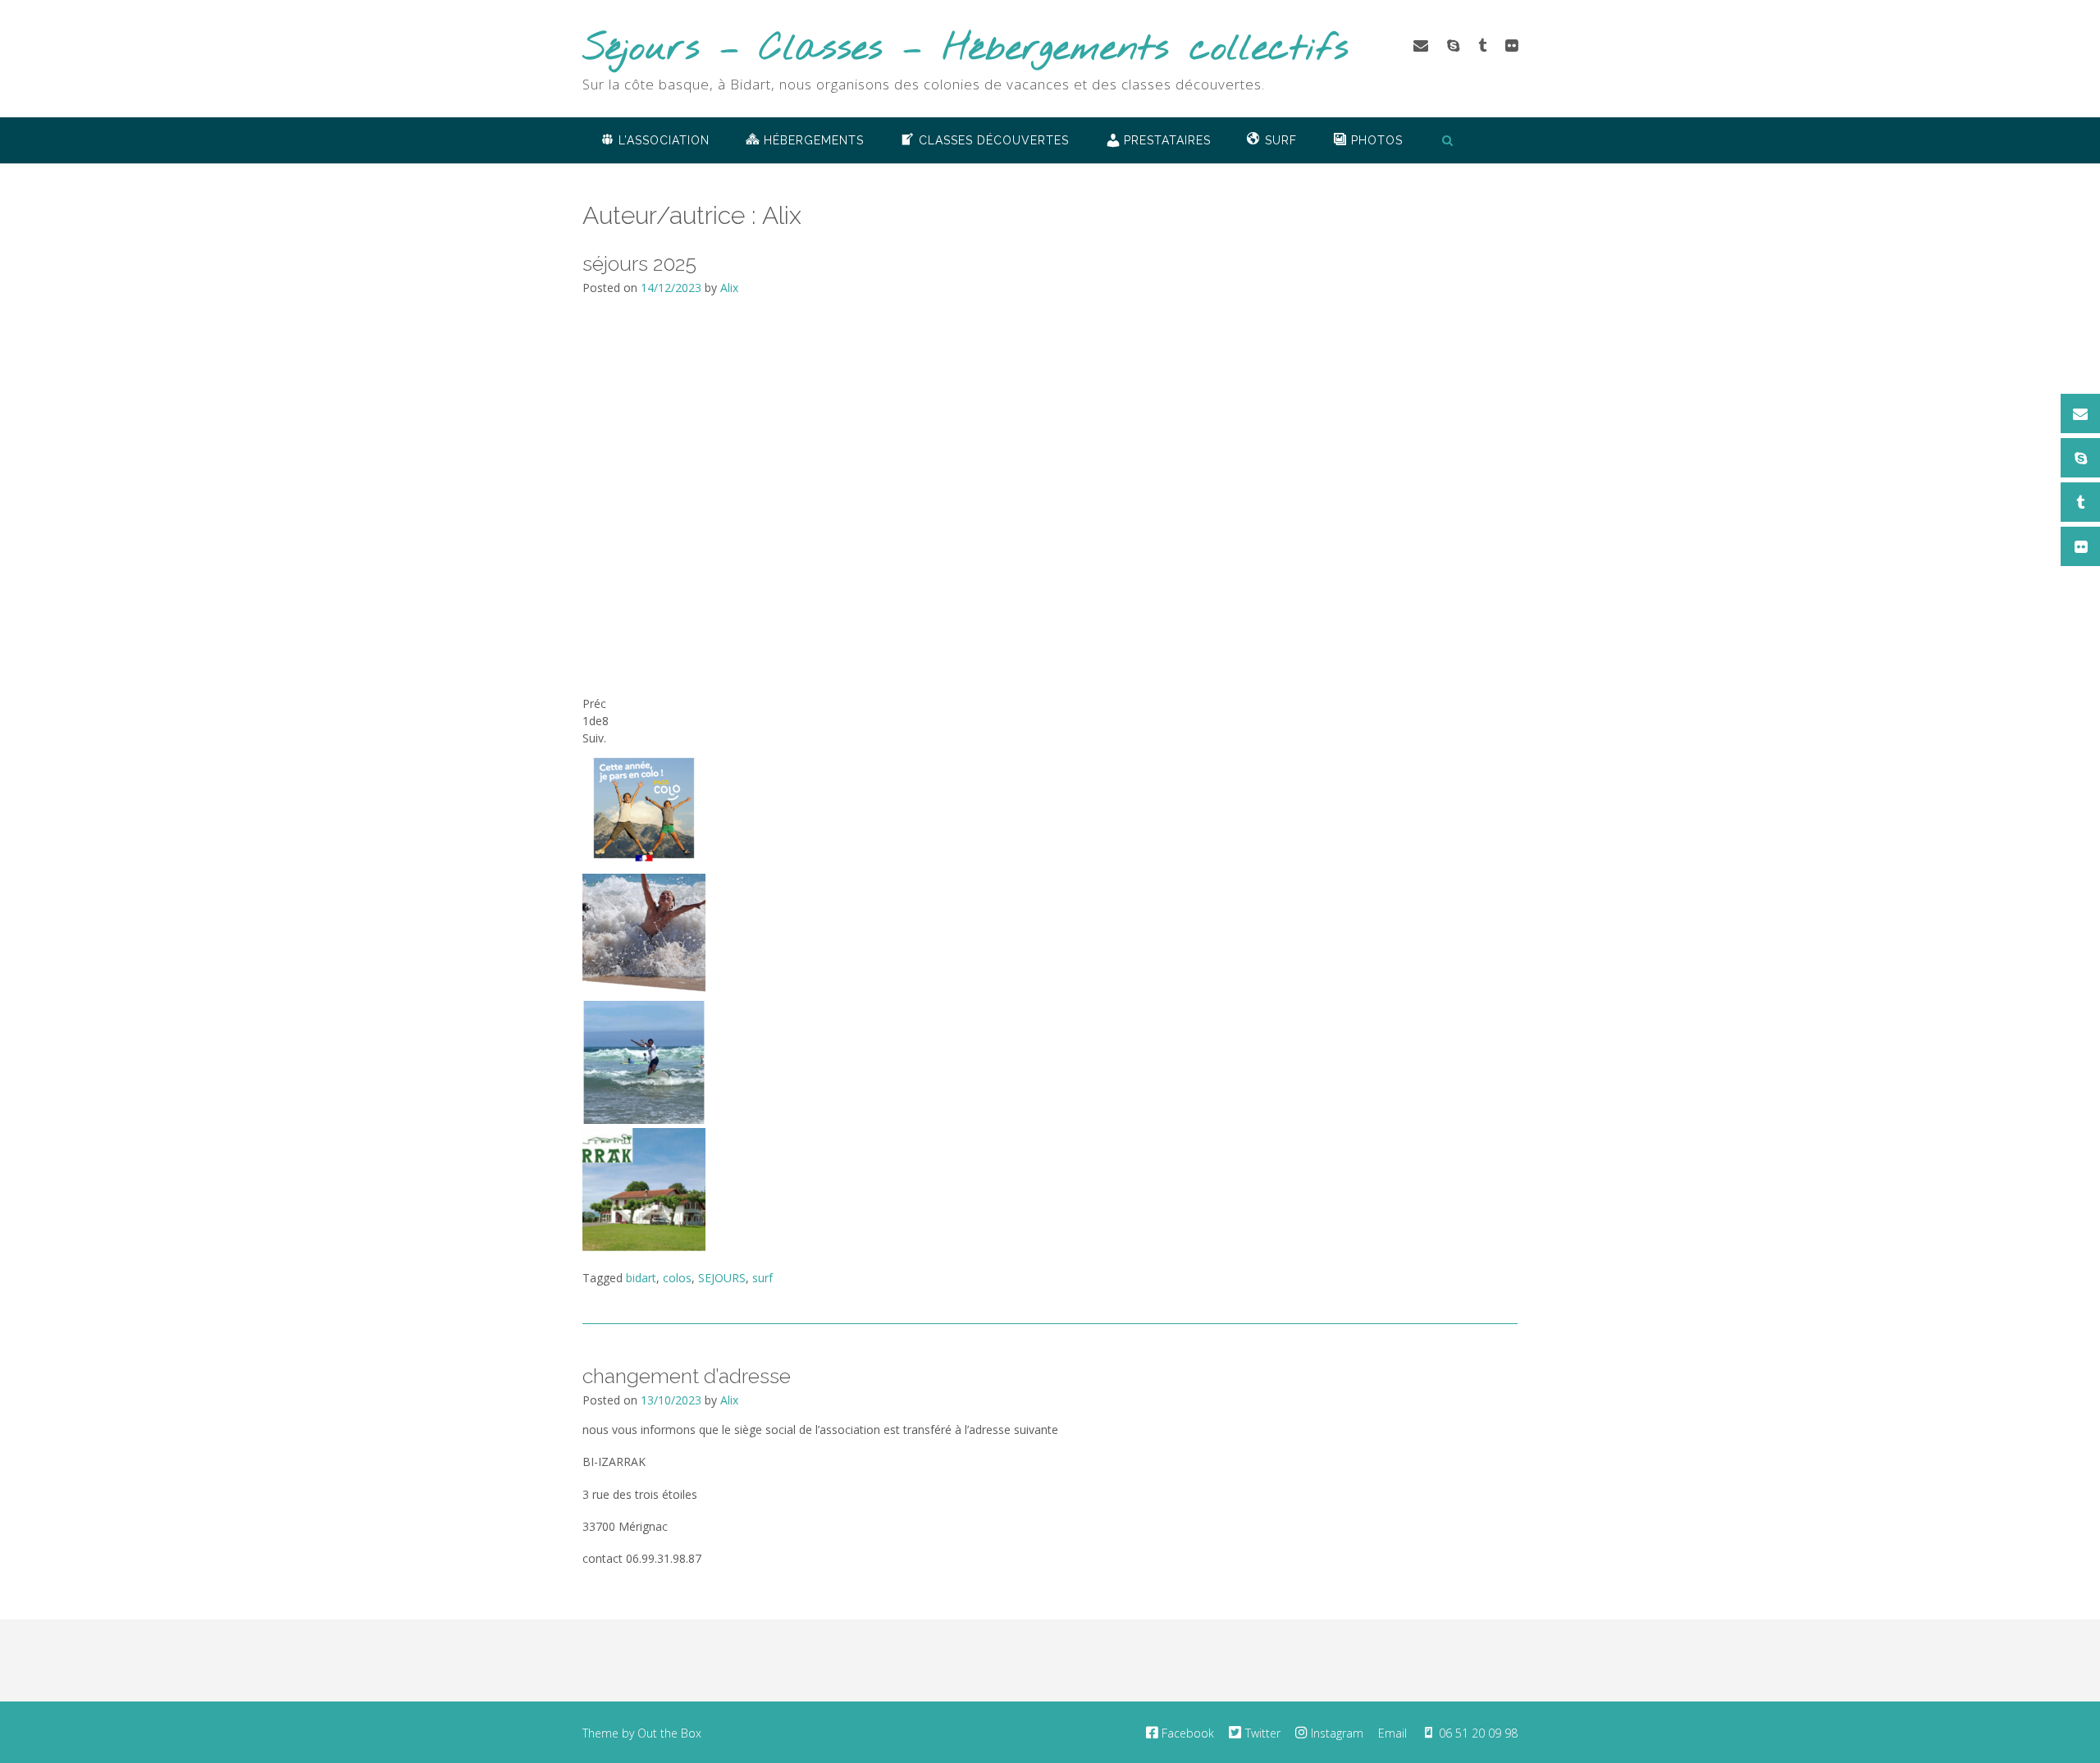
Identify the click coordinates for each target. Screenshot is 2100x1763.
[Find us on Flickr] (1511, 45)
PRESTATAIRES (1167, 140)
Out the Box (669, 1733)
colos (677, 1278)
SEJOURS (722, 1278)
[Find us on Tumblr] (1482, 45)
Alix (729, 288)
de (596, 721)
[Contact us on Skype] (1453, 45)
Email (1392, 1733)
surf (762, 1278)
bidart (641, 1278)
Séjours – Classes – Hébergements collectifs (966, 50)
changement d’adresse (687, 1376)
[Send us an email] (1421, 45)
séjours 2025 (639, 263)
